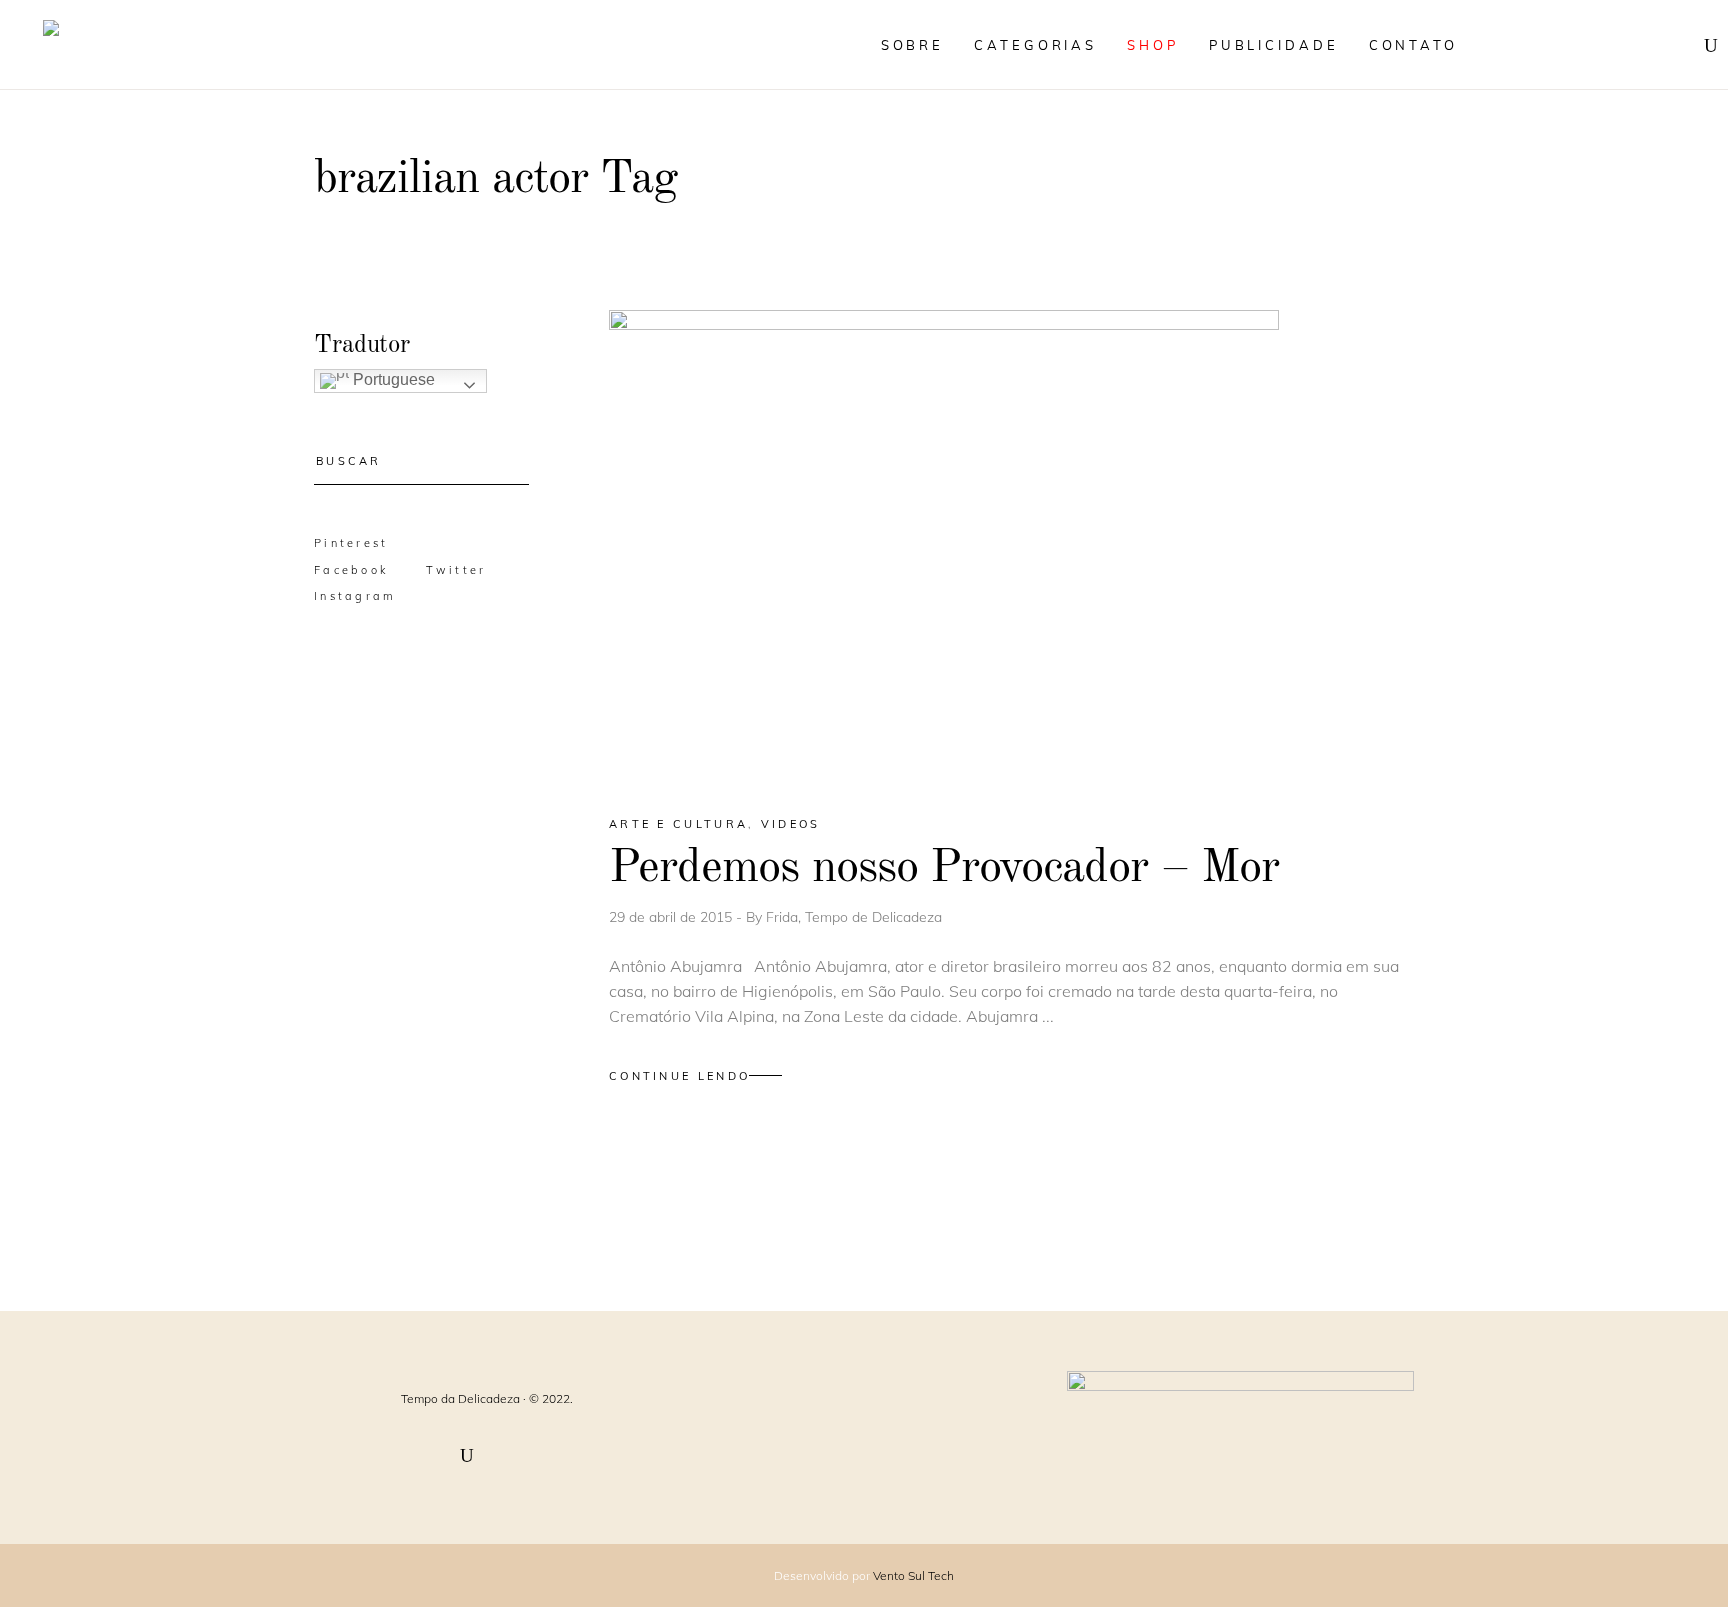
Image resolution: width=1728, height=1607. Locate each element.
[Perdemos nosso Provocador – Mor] (944, 545)
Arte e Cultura (678, 824)
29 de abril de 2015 (672, 917)
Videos (791, 824)
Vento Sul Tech (913, 1575)
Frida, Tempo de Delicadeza (854, 917)
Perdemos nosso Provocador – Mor (944, 868)
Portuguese (392, 379)
